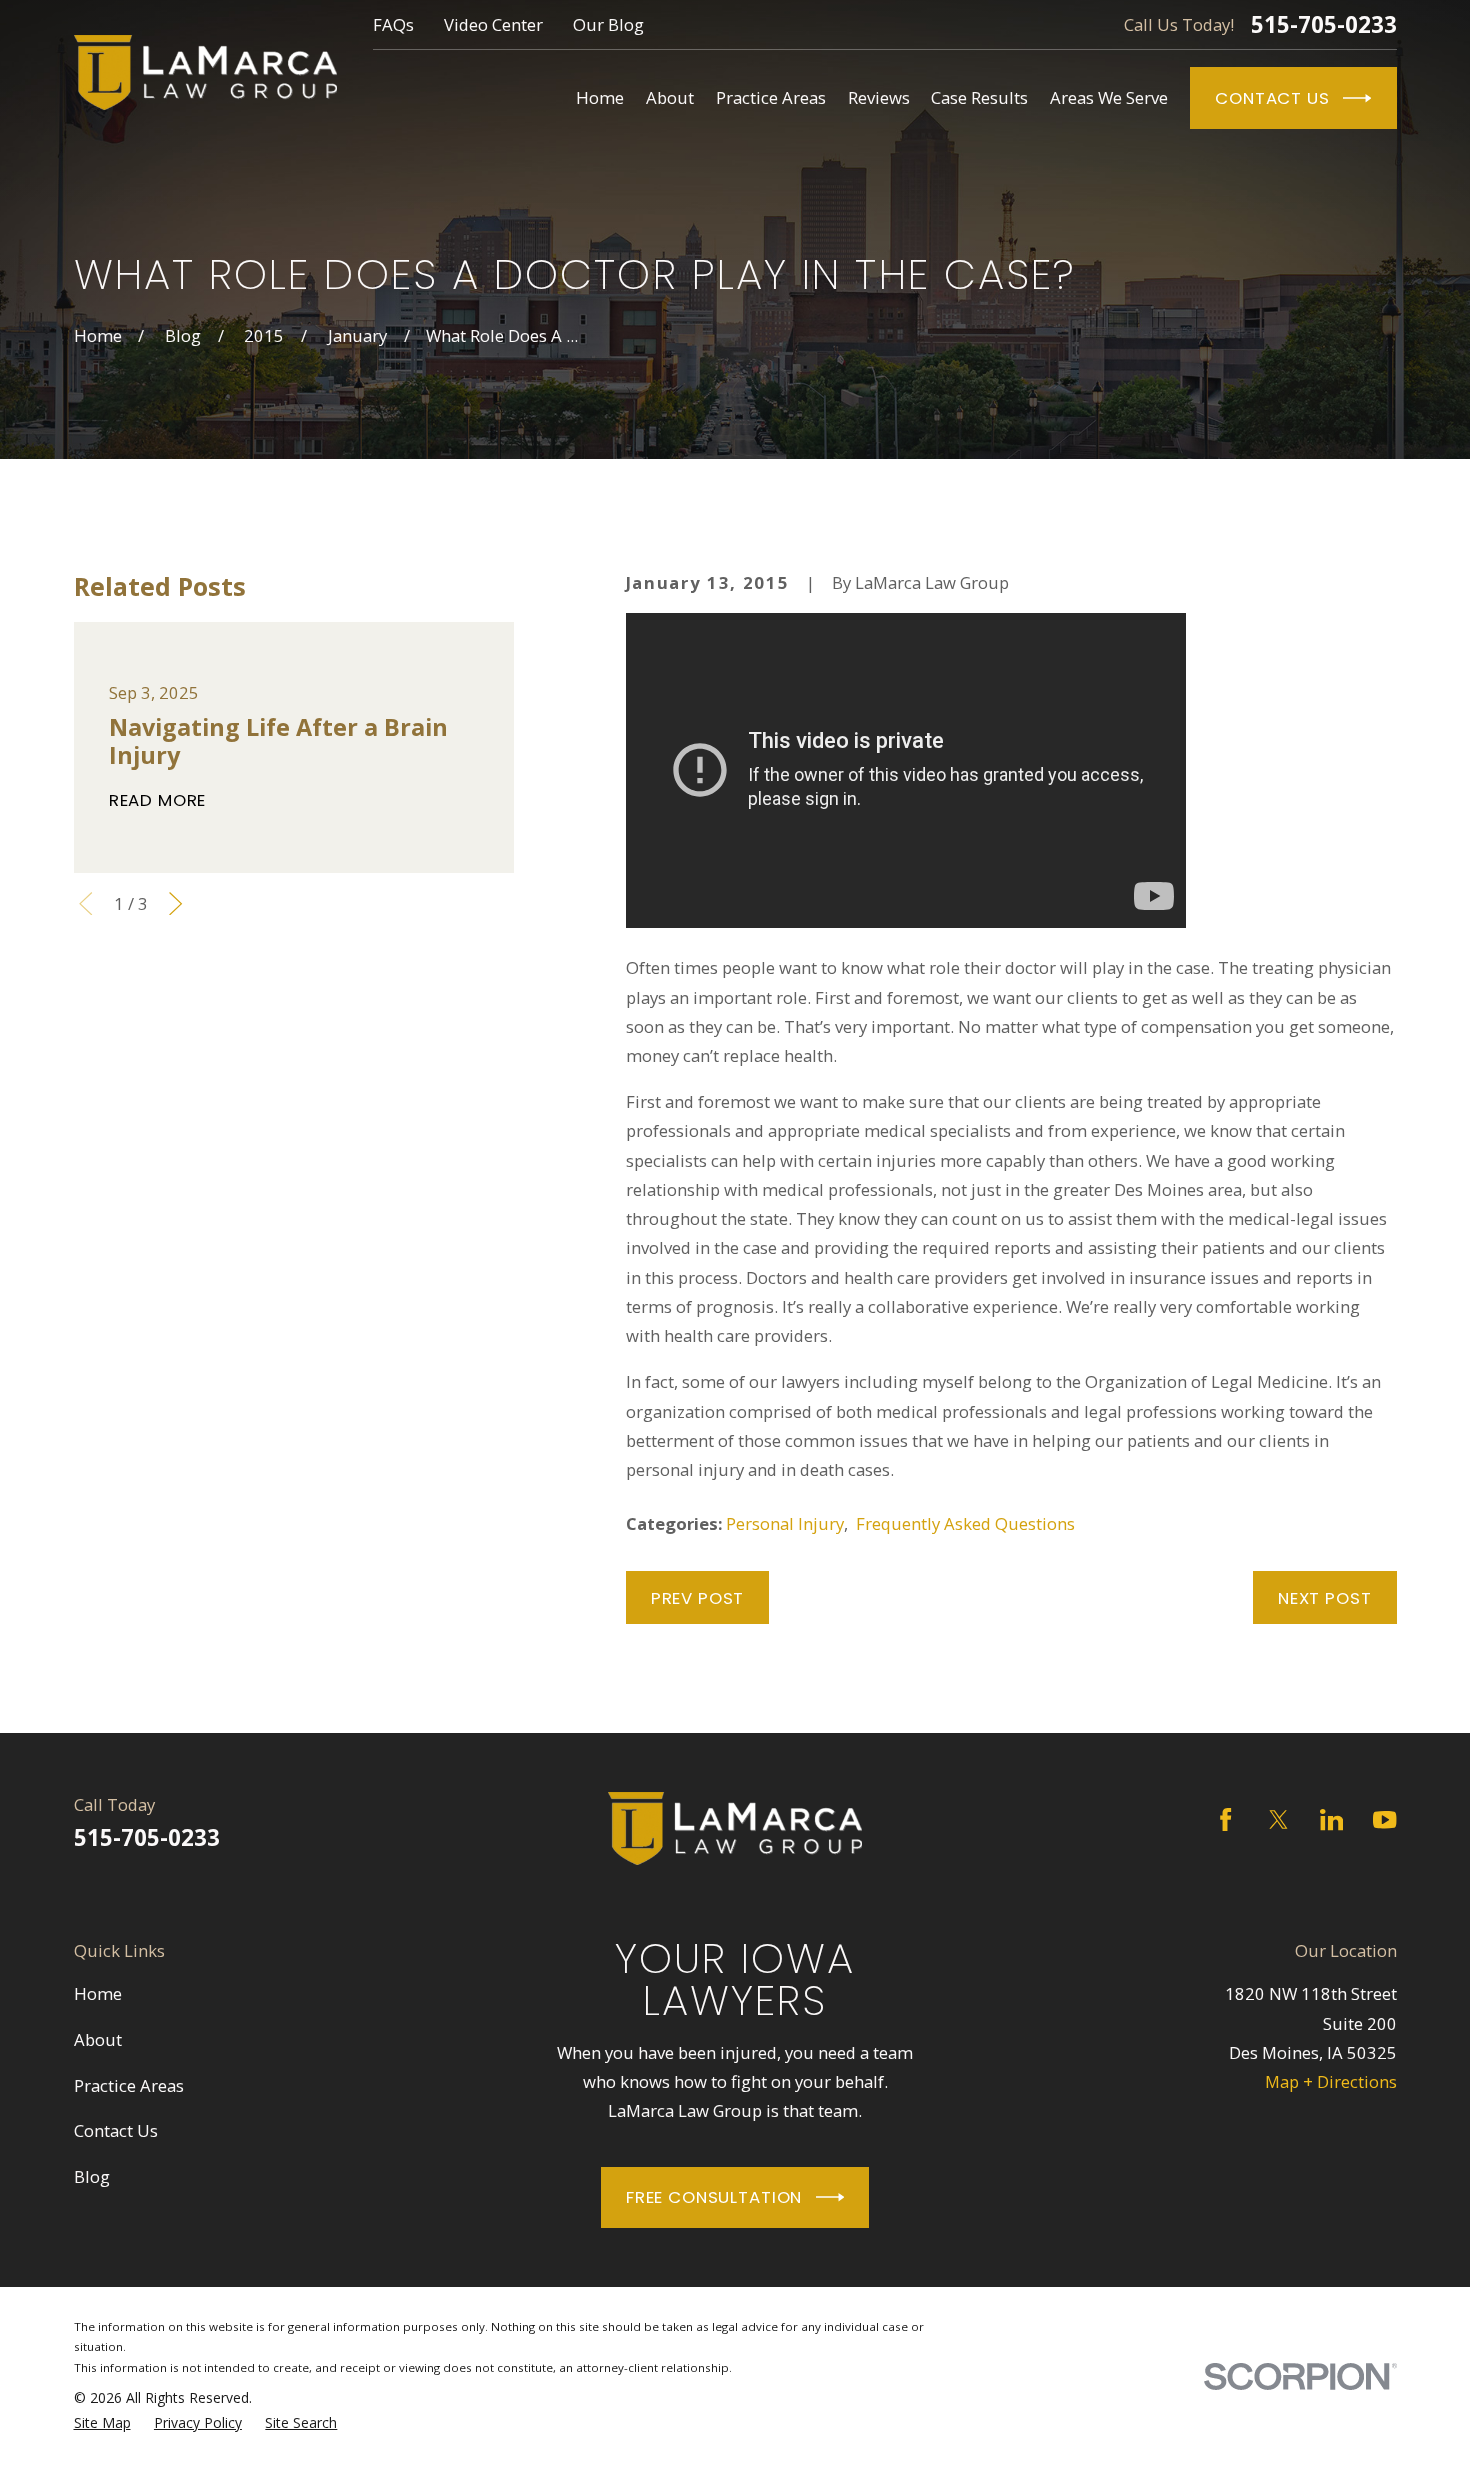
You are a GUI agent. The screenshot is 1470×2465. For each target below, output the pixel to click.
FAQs (393, 24)
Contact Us (1272, 98)
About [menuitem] (670, 97)
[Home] (205, 72)
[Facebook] (1225, 1819)
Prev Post (698, 1598)
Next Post (1325, 1598)
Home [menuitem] (600, 97)
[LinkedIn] (1331, 1819)
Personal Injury (785, 1523)
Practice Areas (129, 2085)
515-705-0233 (1324, 25)
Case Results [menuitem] (979, 97)
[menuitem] (102, 2423)
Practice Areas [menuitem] (771, 97)
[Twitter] (1278, 1819)
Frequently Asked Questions (965, 1523)
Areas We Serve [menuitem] (1109, 97)
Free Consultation (714, 2197)
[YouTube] (1384, 1819)
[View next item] (175, 903)
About (98, 2039)
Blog (92, 2176)
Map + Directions (1331, 2081)
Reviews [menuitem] (879, 97)
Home (98, 1993)
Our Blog (608, 24)
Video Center (493, 24)
